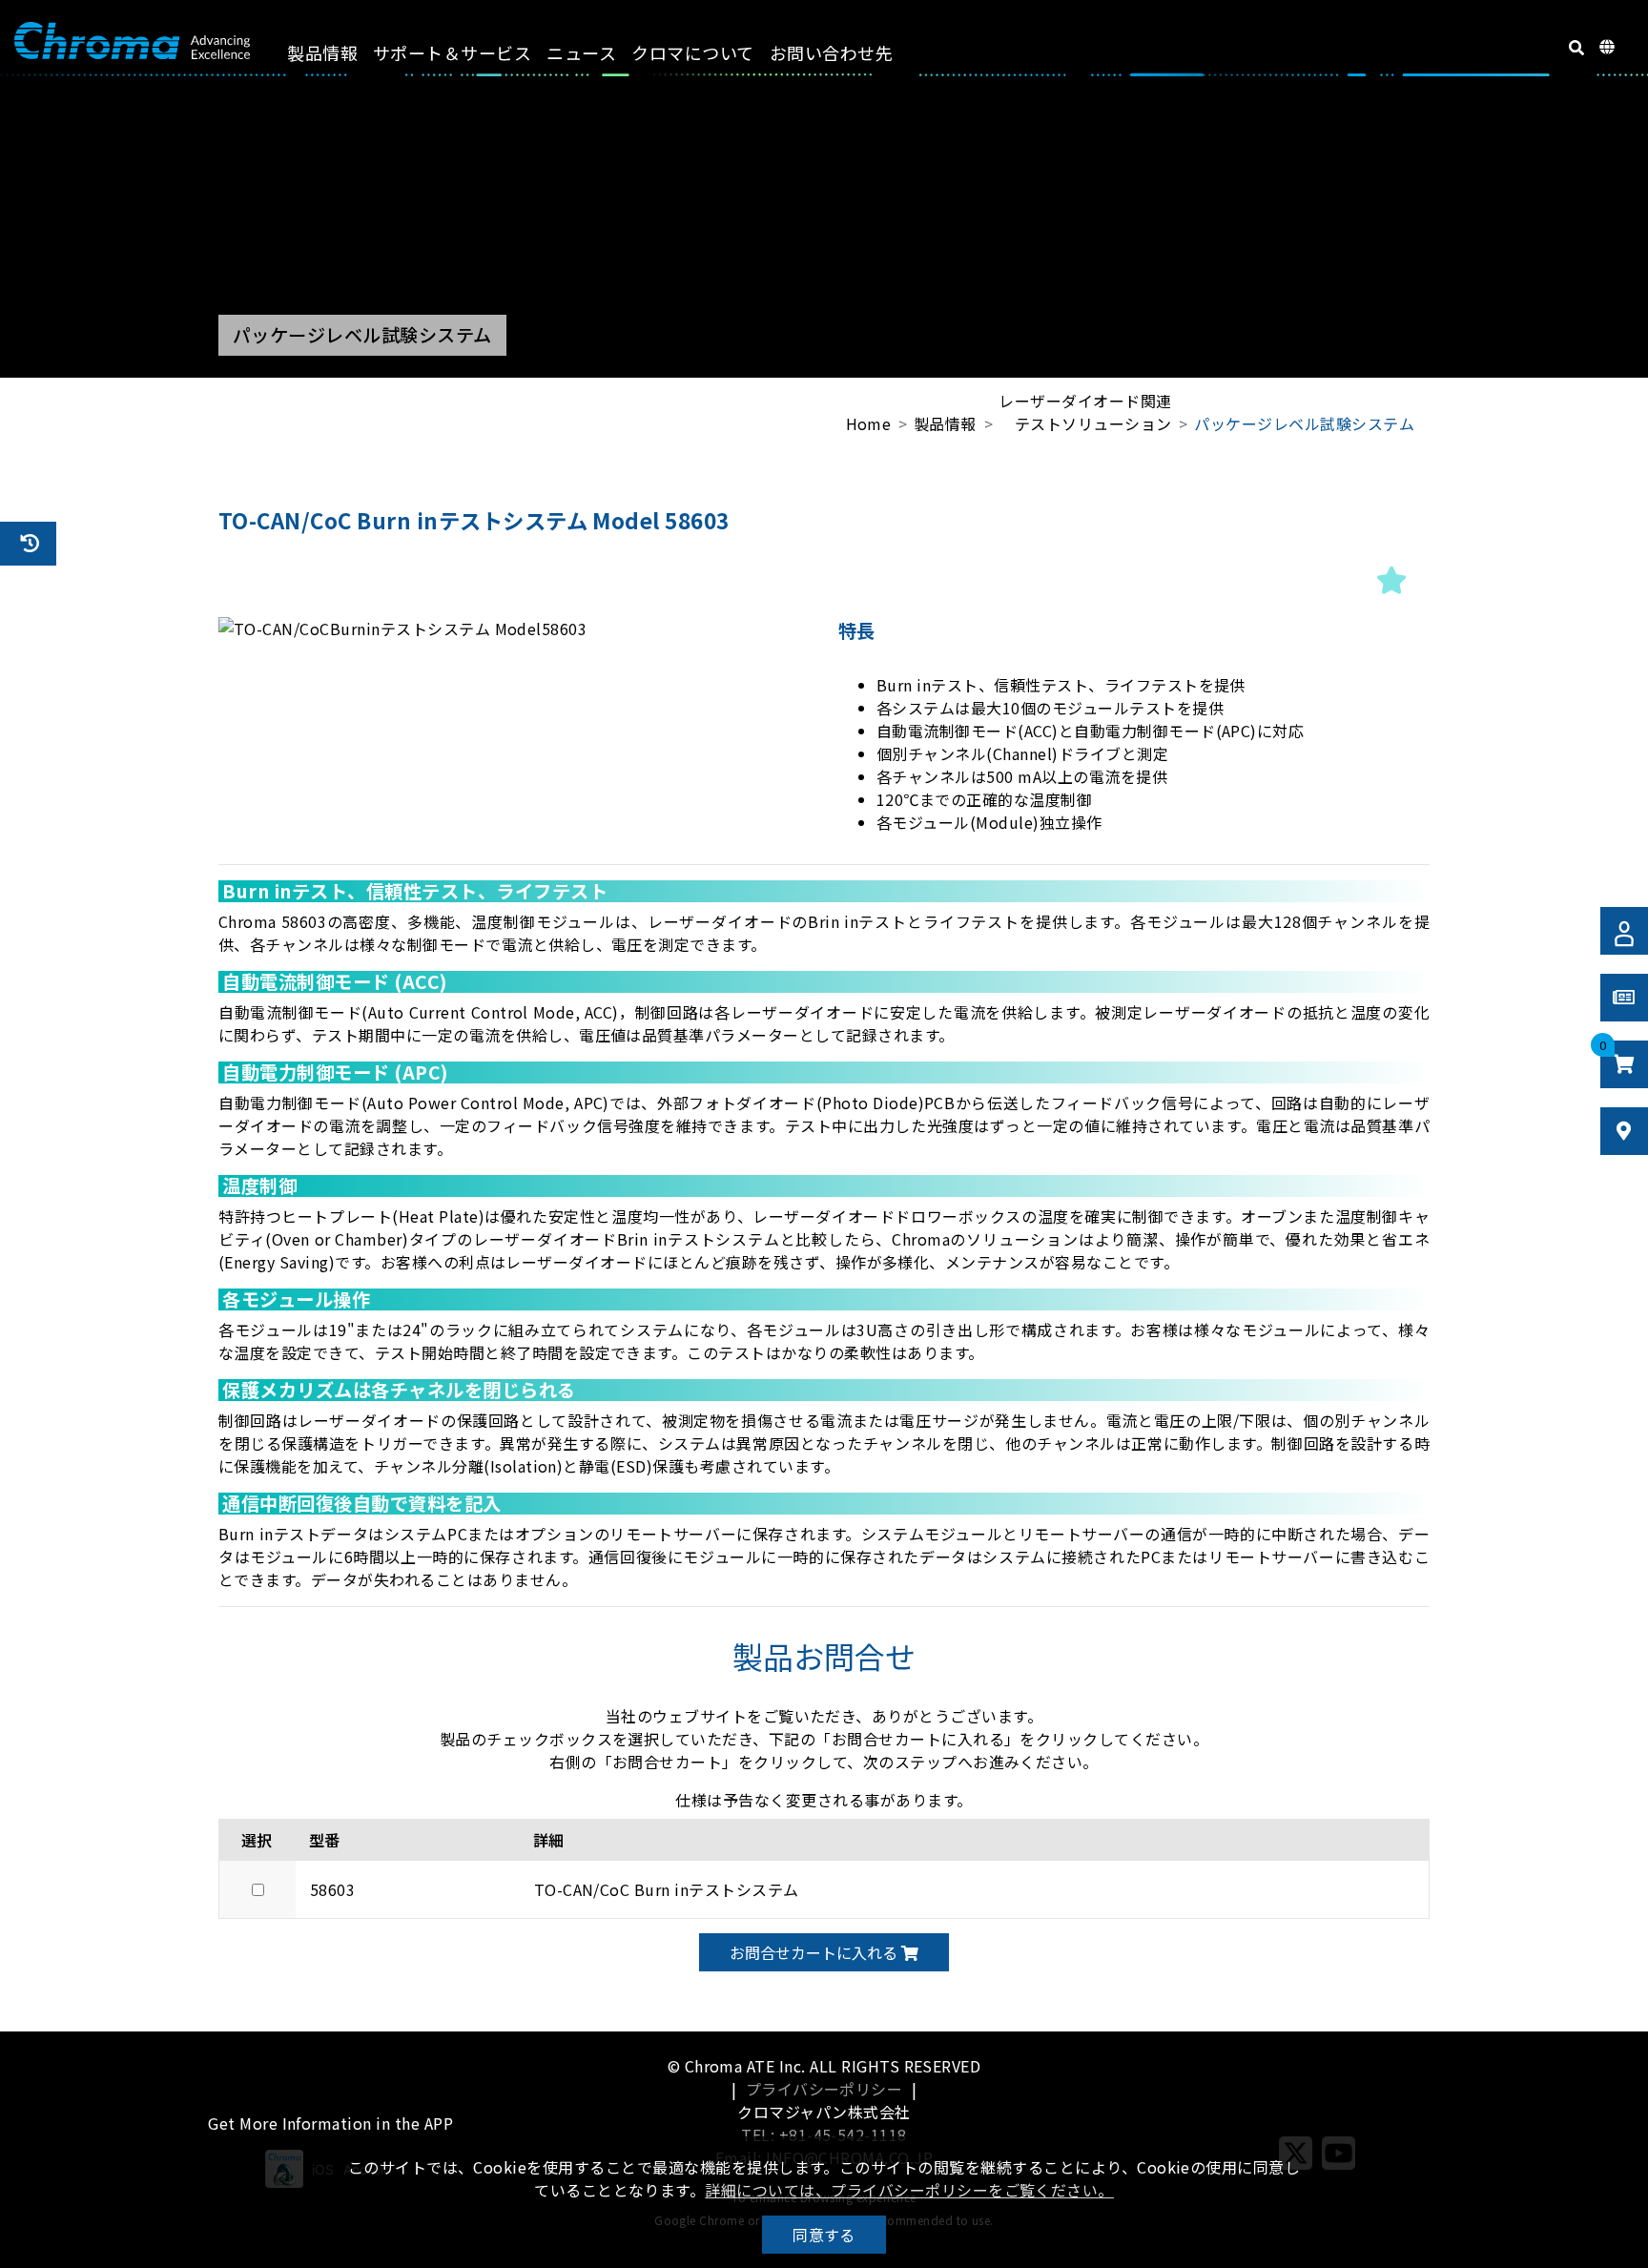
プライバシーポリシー (824, 2089)
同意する (824, 2235)
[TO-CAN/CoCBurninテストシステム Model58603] (514, 629)
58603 (332, 1889)
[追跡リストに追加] (1391, 579)
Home (869, 423)
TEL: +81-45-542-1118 (824, 2134)
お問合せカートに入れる (815, 1952)
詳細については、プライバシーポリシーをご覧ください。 (909, 2190)
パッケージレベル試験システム (1304, 423)
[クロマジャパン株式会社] (132, 41)
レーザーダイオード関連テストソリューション (1085, 412)
